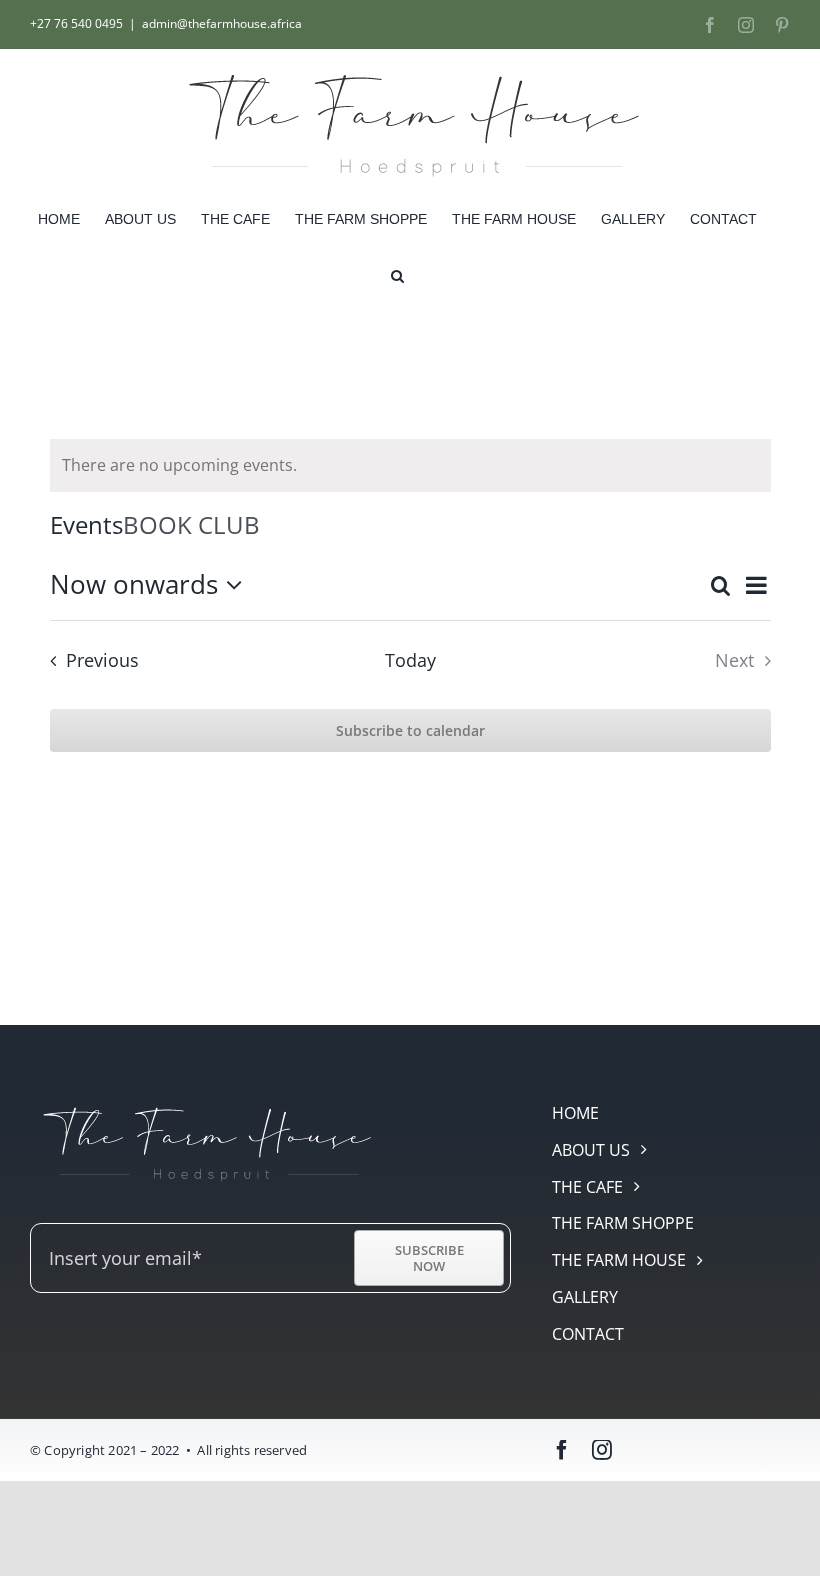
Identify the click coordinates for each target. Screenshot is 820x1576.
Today (410, 660)
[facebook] (562, 1450)
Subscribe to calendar (410, 730)
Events (86, 524)
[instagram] (602, 1450)
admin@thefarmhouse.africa (222, 23)
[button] (397, 275)
